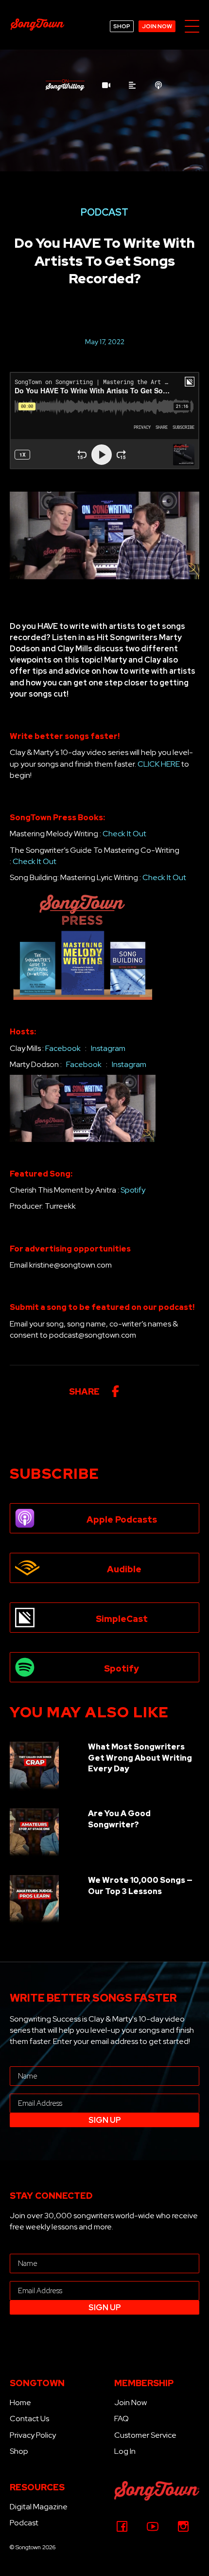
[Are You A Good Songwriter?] (34, 1832)
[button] (192, 27)
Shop (19, 2451)
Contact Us (29, 2419)
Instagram (108, 1048)
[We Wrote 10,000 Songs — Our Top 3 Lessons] (34, 1899)
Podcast (24, 2523)
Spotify (133, 1190)
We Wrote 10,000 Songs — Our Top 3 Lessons (140, 1886)
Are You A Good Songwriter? (119, 1819)
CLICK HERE (159, 764)
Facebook (63, 1048)
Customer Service (145, 2435)
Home (20, 2402)
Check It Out (124, 834)
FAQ (122, 2419)
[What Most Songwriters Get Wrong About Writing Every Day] (34, 1766)
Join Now (131, 2402)
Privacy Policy (33, 2435)
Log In (125, 2451)
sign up (105, 2120)
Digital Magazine (39, 2507)
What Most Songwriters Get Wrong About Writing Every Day (140, 1758)
